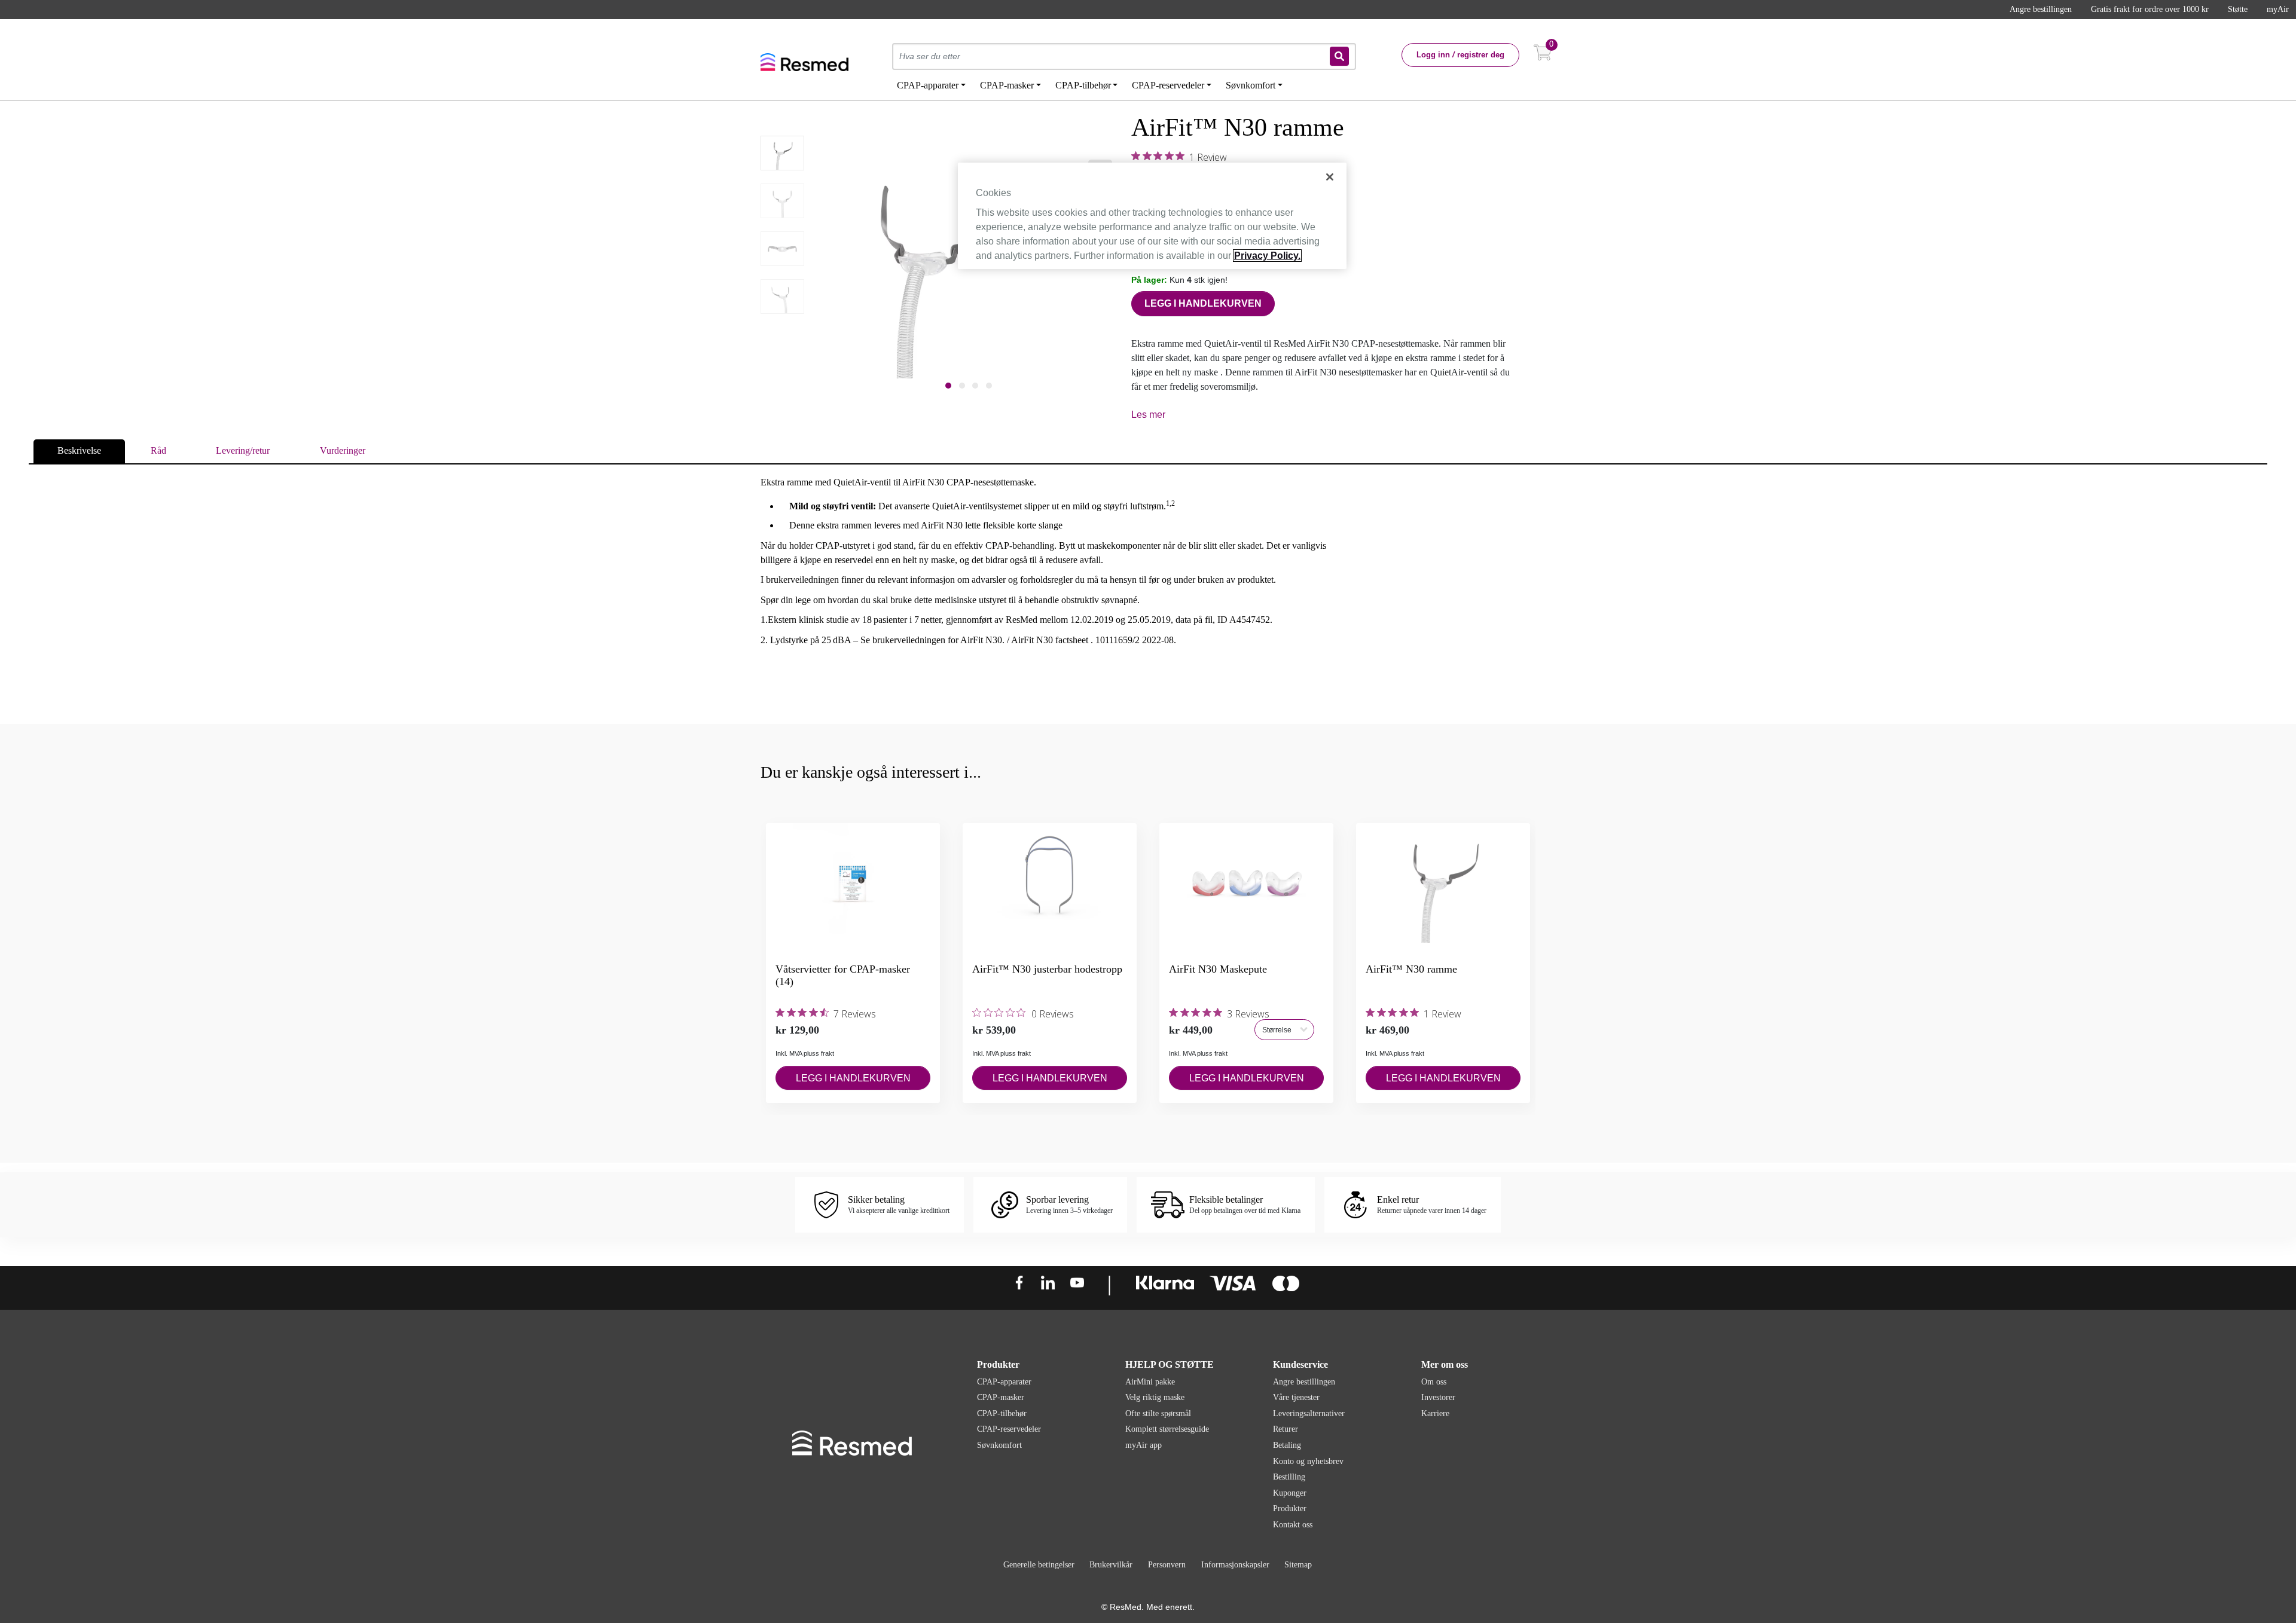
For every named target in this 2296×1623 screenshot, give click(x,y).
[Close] (1330, 177)
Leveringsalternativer (1309, 1413)
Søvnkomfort (999, 1445)
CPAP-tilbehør (1002, 1413)
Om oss (1434, 1382)
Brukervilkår (1111, 1565)
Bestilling (1289, 1477)
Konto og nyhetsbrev (1308, 1461)
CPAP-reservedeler (1009, 1429)
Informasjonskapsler (1235, 1565)
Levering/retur (243, 450)
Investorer (1438, 1397)
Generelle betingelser (1039, 1565)
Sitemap (1298, 1565)
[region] (1152, 216)
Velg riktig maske (1155, 1397)
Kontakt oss (1293, 1525)
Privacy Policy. (1267, 256)
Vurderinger (343, 450)
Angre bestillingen (2041, 9)
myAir (2278, 9)
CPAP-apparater (1004, 1382)
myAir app (1144, 1445)
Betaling (1287, 1445)
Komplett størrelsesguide (1167, 1429)
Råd (158, 450)
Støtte (2238, 9)
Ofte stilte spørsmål (1158, 1413)
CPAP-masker (1001, 1397)
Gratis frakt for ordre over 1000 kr (2150, 9)
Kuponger (1290, 1493)
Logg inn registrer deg (1460, 55)
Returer (1286, 1429)
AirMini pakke (1150, 1382)
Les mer (1148, 415)
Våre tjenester (1296, 1397)
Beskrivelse (79, 450)
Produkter (1290, 1509)
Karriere (1435, 1413)
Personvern (1167, 1565)
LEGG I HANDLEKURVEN (1203, 303)
